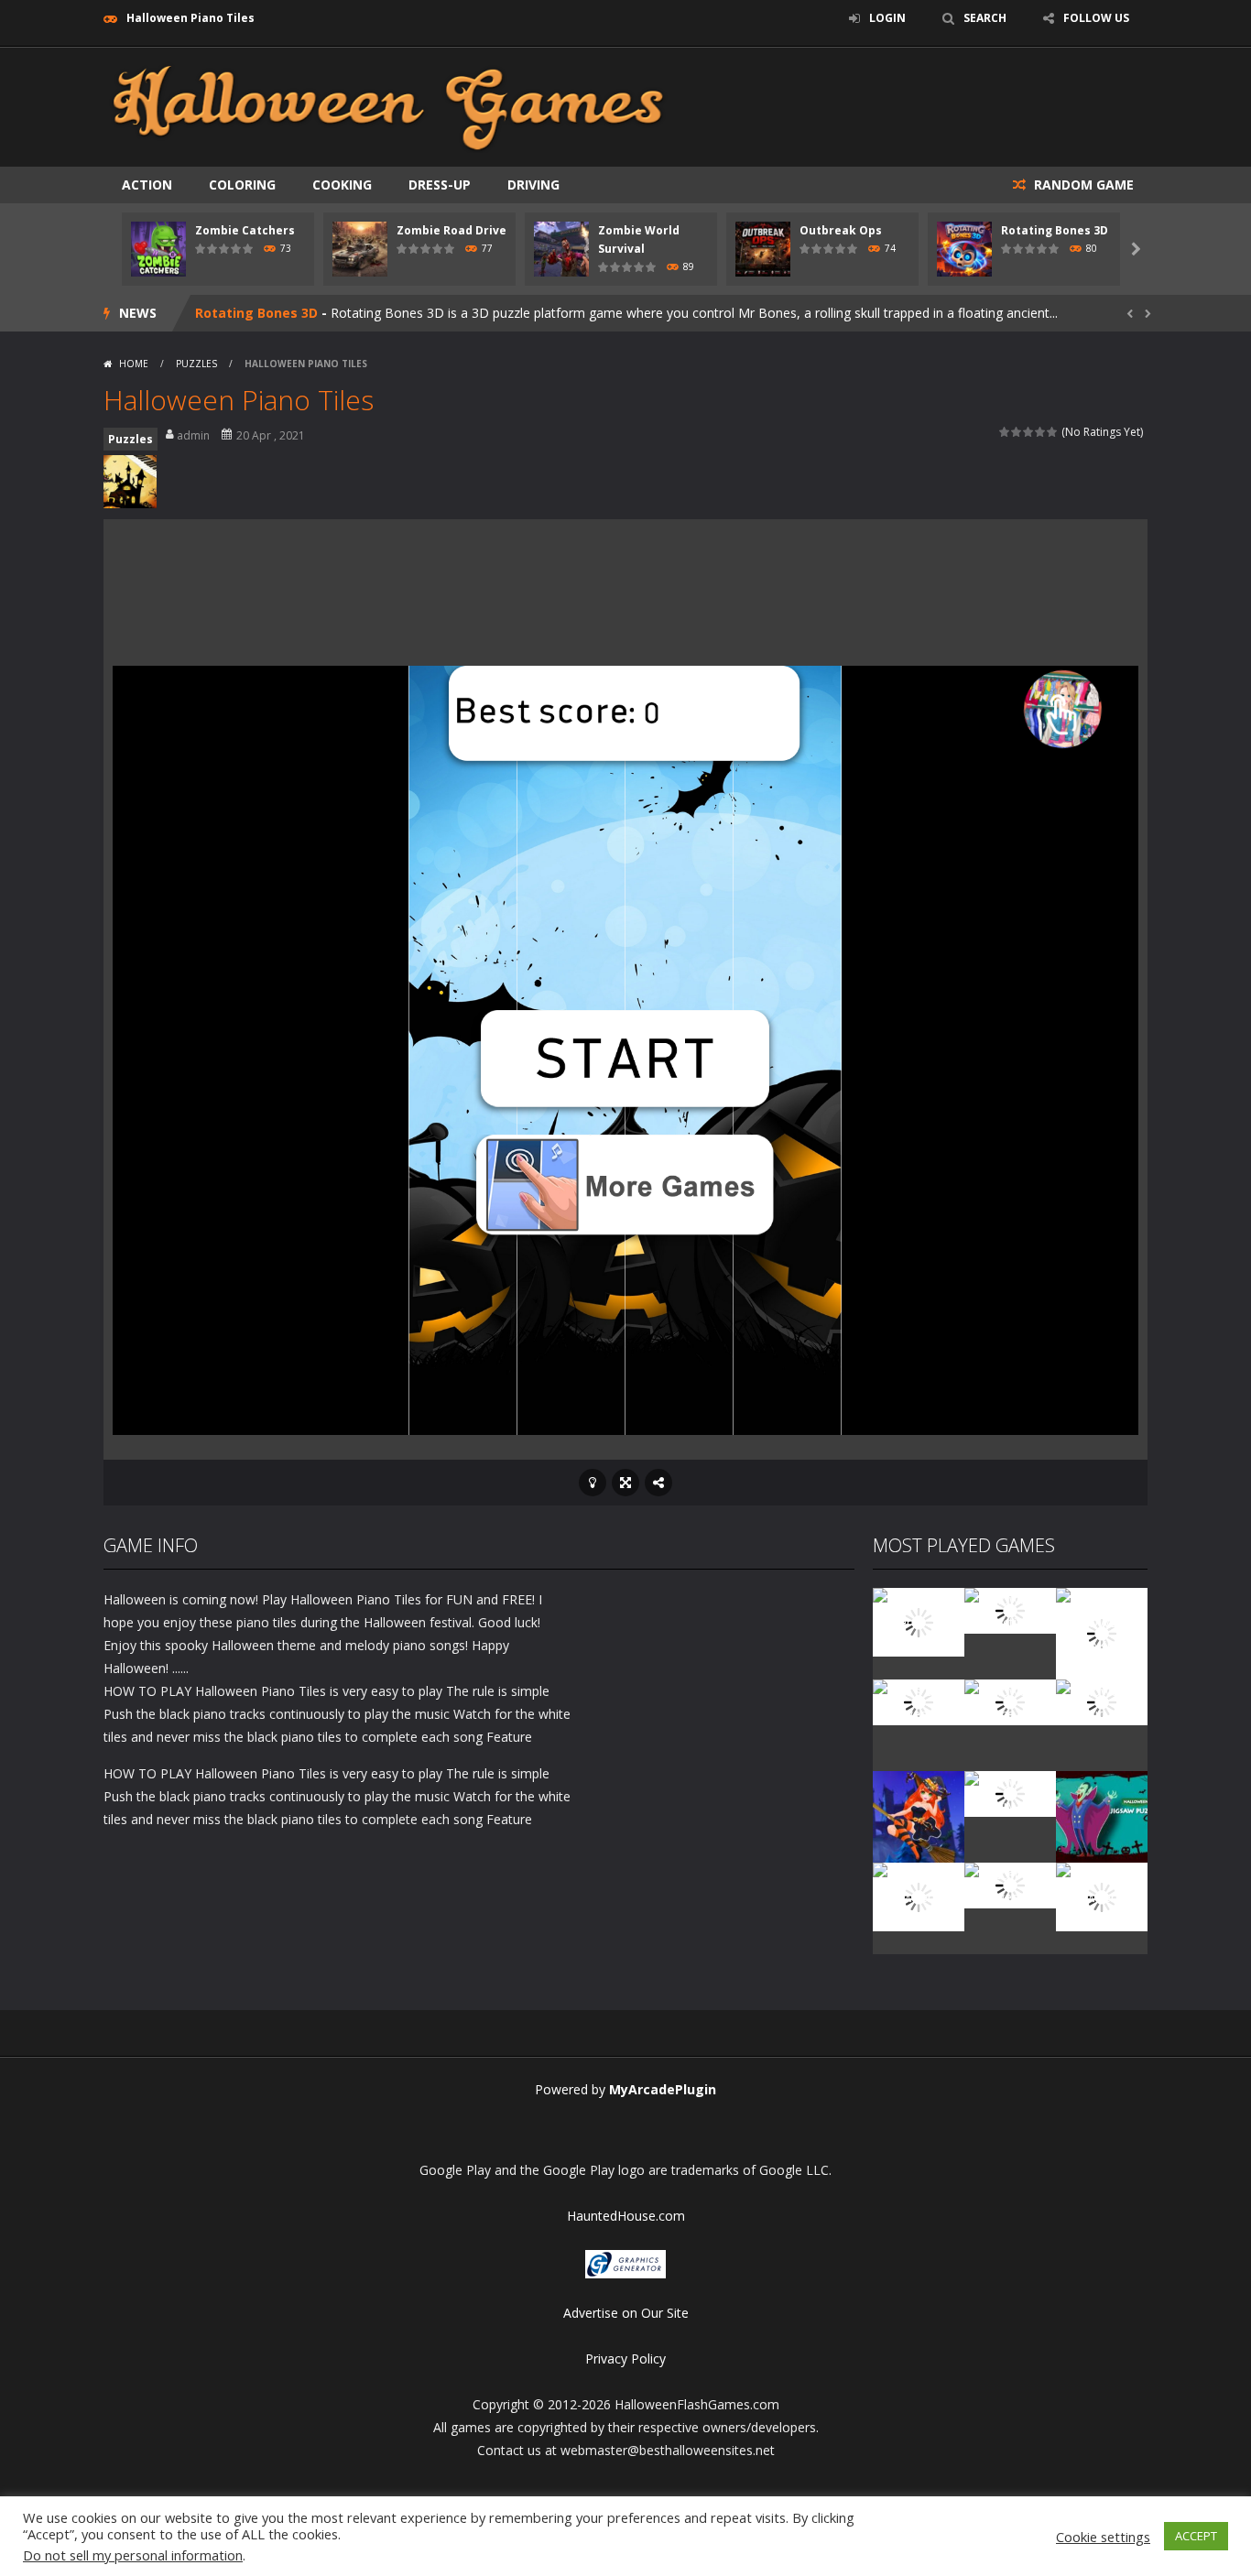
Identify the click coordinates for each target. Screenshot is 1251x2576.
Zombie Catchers (245, 230)
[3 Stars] (1029, 432)
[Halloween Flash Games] (388, 106)
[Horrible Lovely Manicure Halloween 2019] (919, 1815)
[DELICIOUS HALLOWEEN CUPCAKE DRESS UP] (1102, 1632)
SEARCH (985, 18)
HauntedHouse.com (626, 2216)
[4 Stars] (1041, 432)
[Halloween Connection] (1010, 1609)
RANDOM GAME (1082, 185)
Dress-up (440, 185)
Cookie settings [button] (1103, 2537)
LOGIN (887, 18)
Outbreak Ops (841, 230)
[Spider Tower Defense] (919, 1620)
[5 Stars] (1053, 432)
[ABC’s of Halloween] (919, 1701)
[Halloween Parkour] (1102, 1701)
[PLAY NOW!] (158, 248)
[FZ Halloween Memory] (1102, 1895)
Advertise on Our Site (626, 2313)
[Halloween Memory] (1010, 1793)
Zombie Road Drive (451, 230)
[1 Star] (1005, 432)
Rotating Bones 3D (1055, 230)
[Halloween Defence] (1010, 1701)
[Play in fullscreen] (625, 1483)
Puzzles (196, 364)
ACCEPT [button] (1196, 2536)
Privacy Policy (625, 2359)
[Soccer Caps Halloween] (1010, 1884)
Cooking (342, 185)
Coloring (242, 185)
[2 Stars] (1017, 432)
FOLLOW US (1096, 18)
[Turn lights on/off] (593, 1483)
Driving (533, 185)
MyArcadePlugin (663, 2089)
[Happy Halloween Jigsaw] (919, 1895)
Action (147, 185)
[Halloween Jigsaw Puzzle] (1102, 1815)
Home (134, 364)
